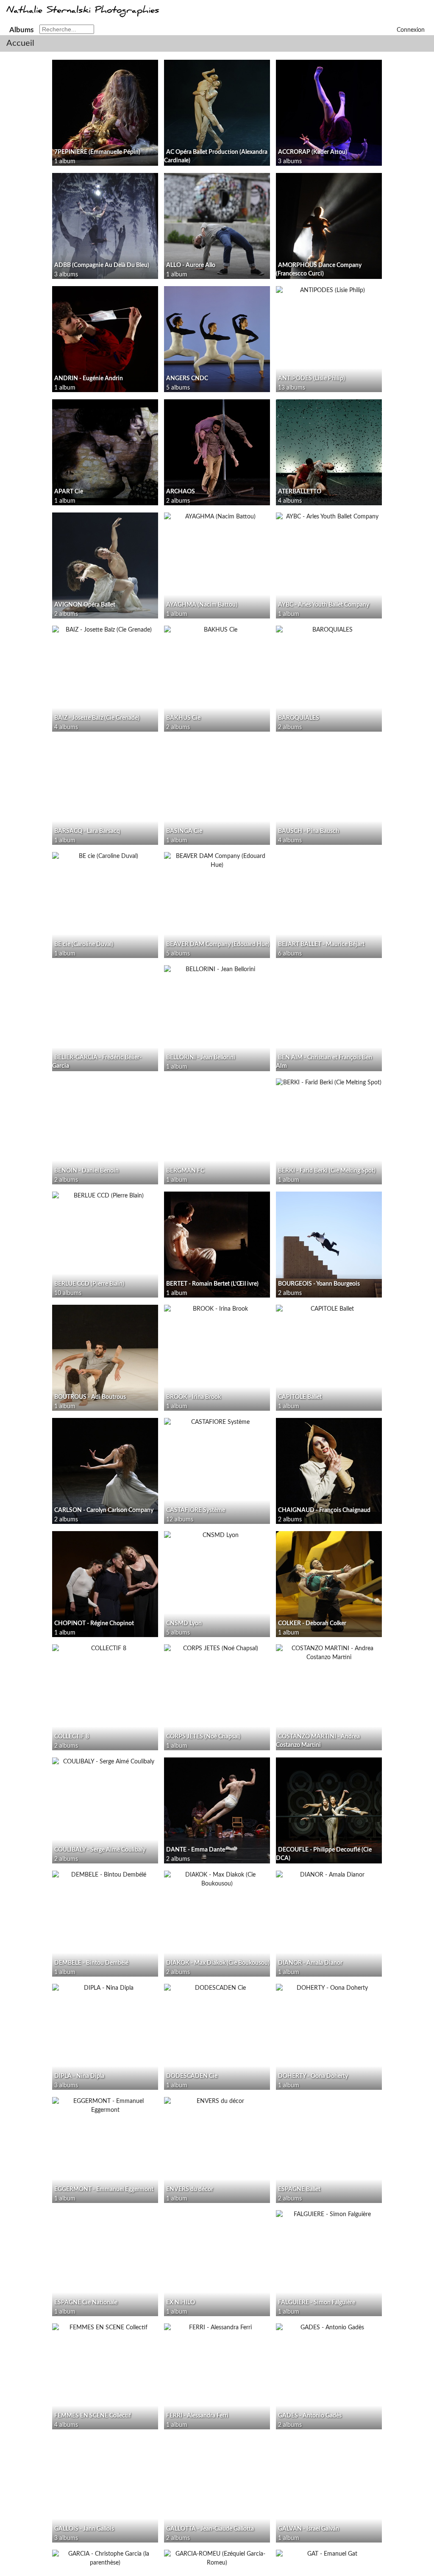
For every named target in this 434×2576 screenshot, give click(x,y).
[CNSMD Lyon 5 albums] (217, 1536)
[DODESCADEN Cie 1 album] (217, 1988)
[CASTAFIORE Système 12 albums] (217, 1422)
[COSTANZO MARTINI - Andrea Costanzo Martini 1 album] (329, 1653)
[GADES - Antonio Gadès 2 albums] (329, 2328)
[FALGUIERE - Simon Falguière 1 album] (329, 2215)
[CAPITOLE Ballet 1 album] (329, 1309)
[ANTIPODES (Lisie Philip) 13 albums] (329, 291)
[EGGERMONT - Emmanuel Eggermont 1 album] (105, 2106)
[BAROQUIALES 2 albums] (329, 630)
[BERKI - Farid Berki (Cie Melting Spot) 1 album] (329, 1083)
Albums (21, 30)
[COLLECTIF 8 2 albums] (105, 1649)
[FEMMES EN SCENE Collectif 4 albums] (105, 2328)
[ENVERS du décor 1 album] (217, 2101)
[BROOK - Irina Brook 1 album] (217, 1309)
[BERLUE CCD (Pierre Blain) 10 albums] (105, 1196)
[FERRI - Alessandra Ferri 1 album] (217, 2328)
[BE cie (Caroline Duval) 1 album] (105, 856)
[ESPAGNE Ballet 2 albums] (329, 2101)
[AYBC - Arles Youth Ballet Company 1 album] (329, 517)
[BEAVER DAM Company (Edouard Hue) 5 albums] (217, 861)
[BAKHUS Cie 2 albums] (217, 630)
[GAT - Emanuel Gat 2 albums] (329, 2554)
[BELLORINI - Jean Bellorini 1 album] (217, 970)
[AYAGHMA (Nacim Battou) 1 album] (217, 517)
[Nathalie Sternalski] (82, 14)
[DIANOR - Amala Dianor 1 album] (329, 1875)
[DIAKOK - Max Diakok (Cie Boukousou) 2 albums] (217, 1880)
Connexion (411, 30)
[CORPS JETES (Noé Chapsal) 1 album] (217, 1649)
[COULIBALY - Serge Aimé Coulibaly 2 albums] (105, 1762)
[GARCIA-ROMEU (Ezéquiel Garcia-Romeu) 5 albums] (217, 2559)
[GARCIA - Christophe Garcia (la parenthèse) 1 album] (105, 2559)
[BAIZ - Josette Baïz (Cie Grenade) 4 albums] (105, 630)
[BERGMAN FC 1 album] (217, 1083)
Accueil (20, 43)
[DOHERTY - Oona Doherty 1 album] (329, 1988)
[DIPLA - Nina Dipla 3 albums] (105, 1988)
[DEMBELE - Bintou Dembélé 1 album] (105, 1875)
